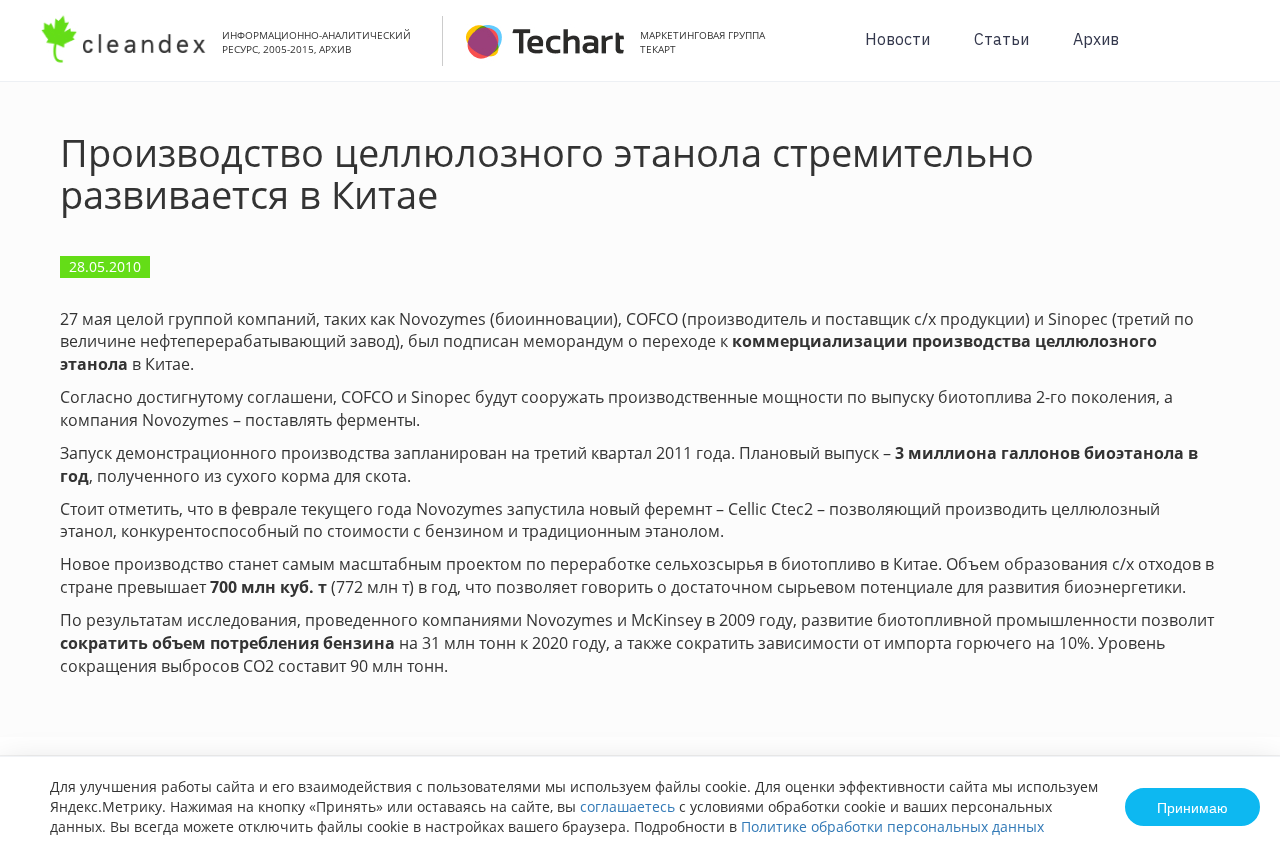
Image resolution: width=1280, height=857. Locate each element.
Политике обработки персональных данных (892, 826)
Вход (1234, 51)
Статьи (1001, 39)
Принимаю (1192, 807)
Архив (1096, 39)
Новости (897, 39)
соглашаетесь (627, 806)
